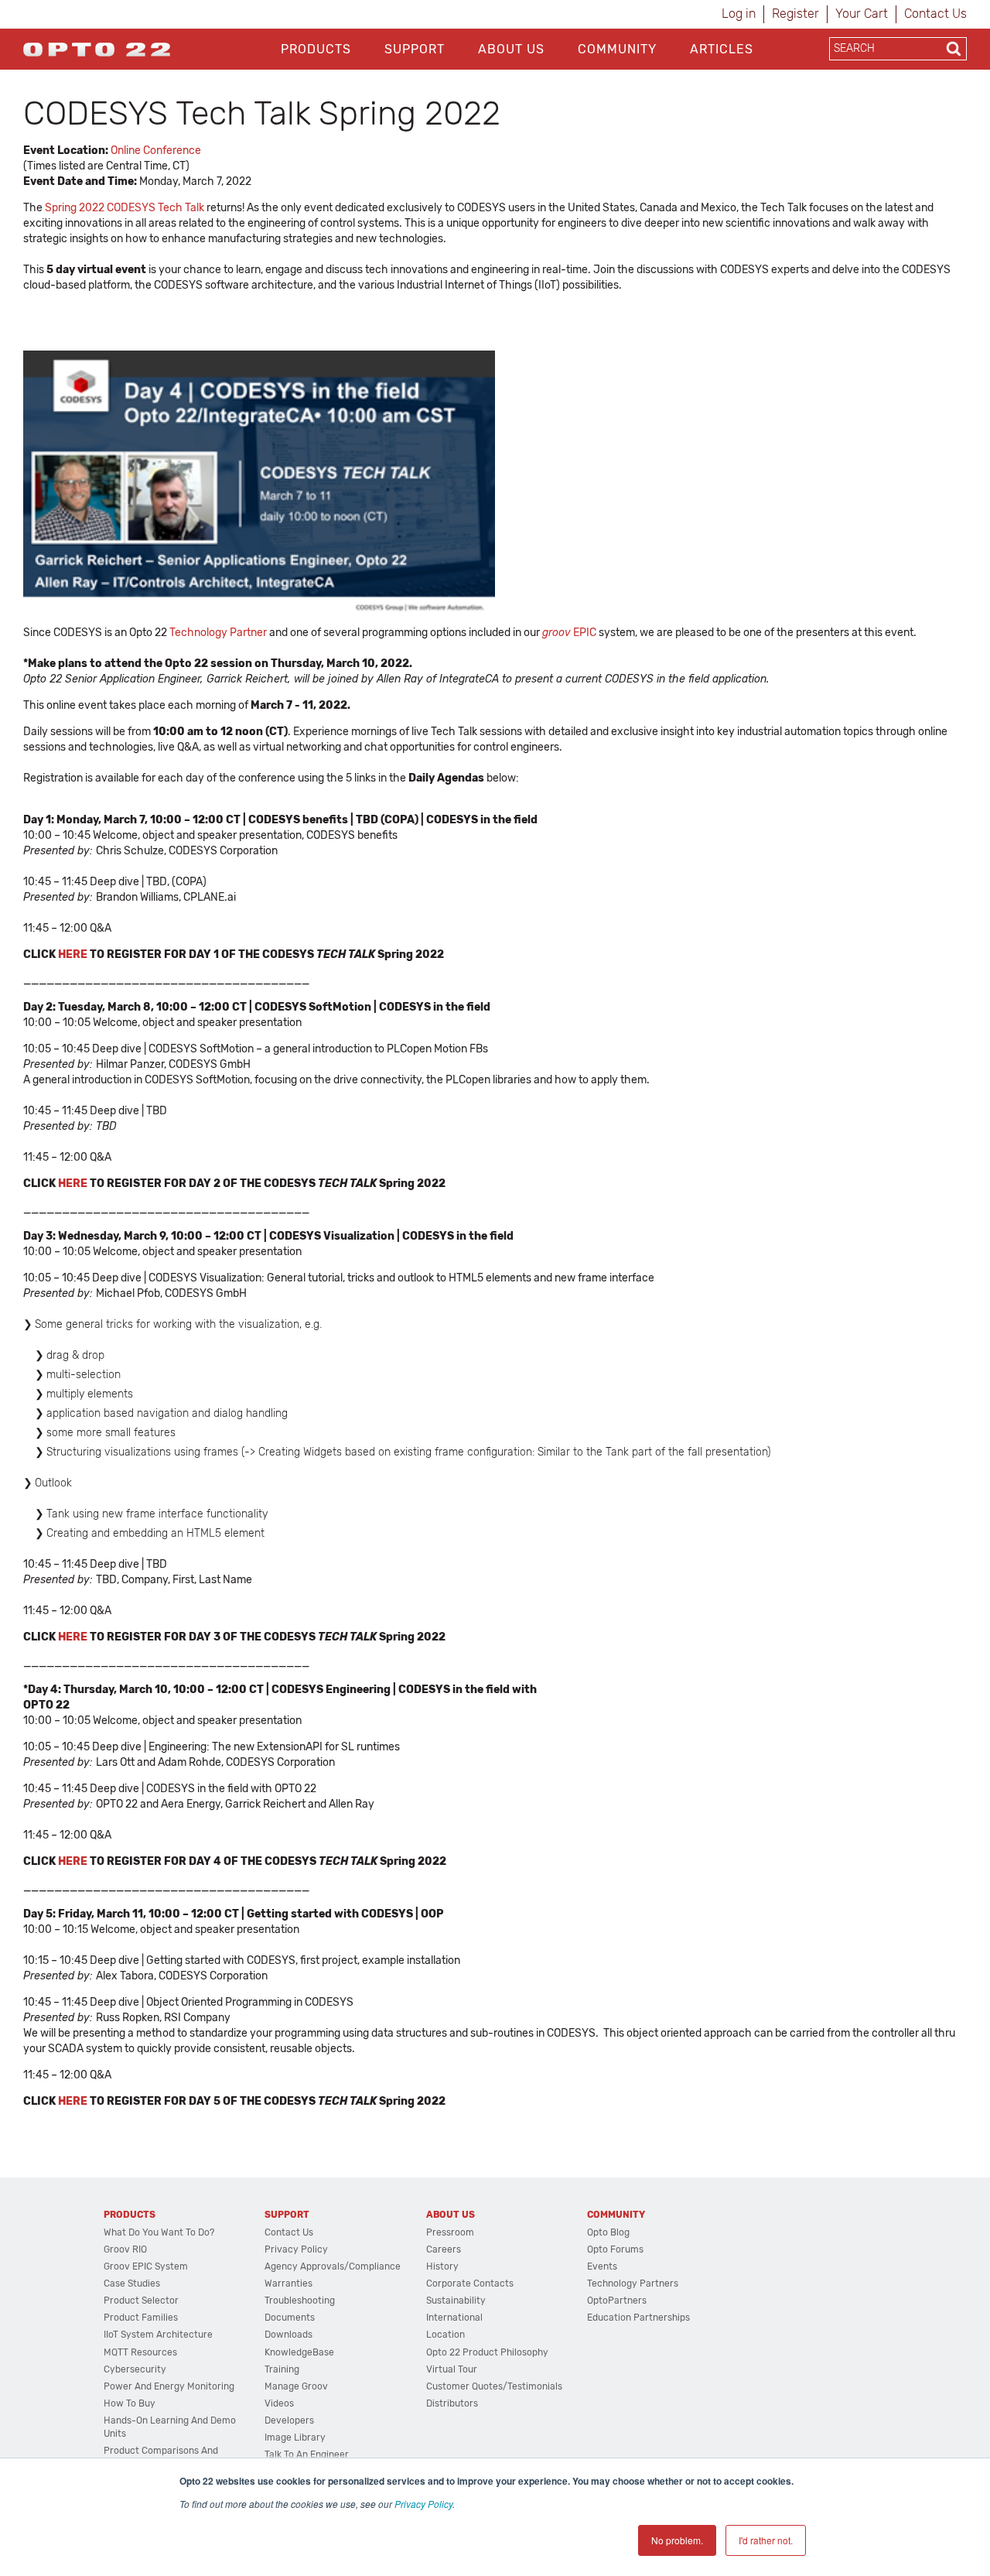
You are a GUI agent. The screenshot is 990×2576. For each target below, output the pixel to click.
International (454, 2318)
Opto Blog (608, 2232)
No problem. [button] (677, 2540)
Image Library (295, 2437)
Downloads (288, 2335)
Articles (722, 49)
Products (316, 49)
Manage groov (296, 2386)
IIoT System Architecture (158, 2335)
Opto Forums (615, 2249)
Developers (289, 2420)
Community (617, 49)
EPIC (569, 633)
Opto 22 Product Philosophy (487, 2352)
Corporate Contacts (470, 2284)
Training (282, 2369)
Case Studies (132, 2284)
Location (445, 2335)
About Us (511, 49)
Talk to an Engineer (307, 2455)
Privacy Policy (423, 2504)
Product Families (141, 2318)
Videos (279, 2403)
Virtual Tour (452, 2369)
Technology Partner (218, 633)
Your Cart (862, 14)
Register (795, 14)
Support (415, 49)
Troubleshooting (300, 2301)
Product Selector (141, 2301)
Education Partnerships (638, 2318)
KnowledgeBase (299, 2352)
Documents (290, 2318)
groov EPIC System (146, 2266)
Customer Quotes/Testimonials (494, 2386)
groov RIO (125, 2249)
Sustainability (456, 2301)
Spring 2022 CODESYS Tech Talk (125, 208)
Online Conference (156, 151)
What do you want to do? (159, 2232)
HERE (73, 954)
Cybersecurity (135, 2369)
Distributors (452, 2403)
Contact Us (935, 14)
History (442, 2266)
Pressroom (450, 2232)
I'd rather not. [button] (766, 2540)
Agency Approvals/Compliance (333, 2266)
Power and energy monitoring (169, 2386)
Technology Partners (633, 2284)
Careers (444, 2249)
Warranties (288, 2284)
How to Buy (130, 2403)
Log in (739, 14)
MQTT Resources (140, 2352)
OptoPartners (617, 2301)
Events (602, 2266)
